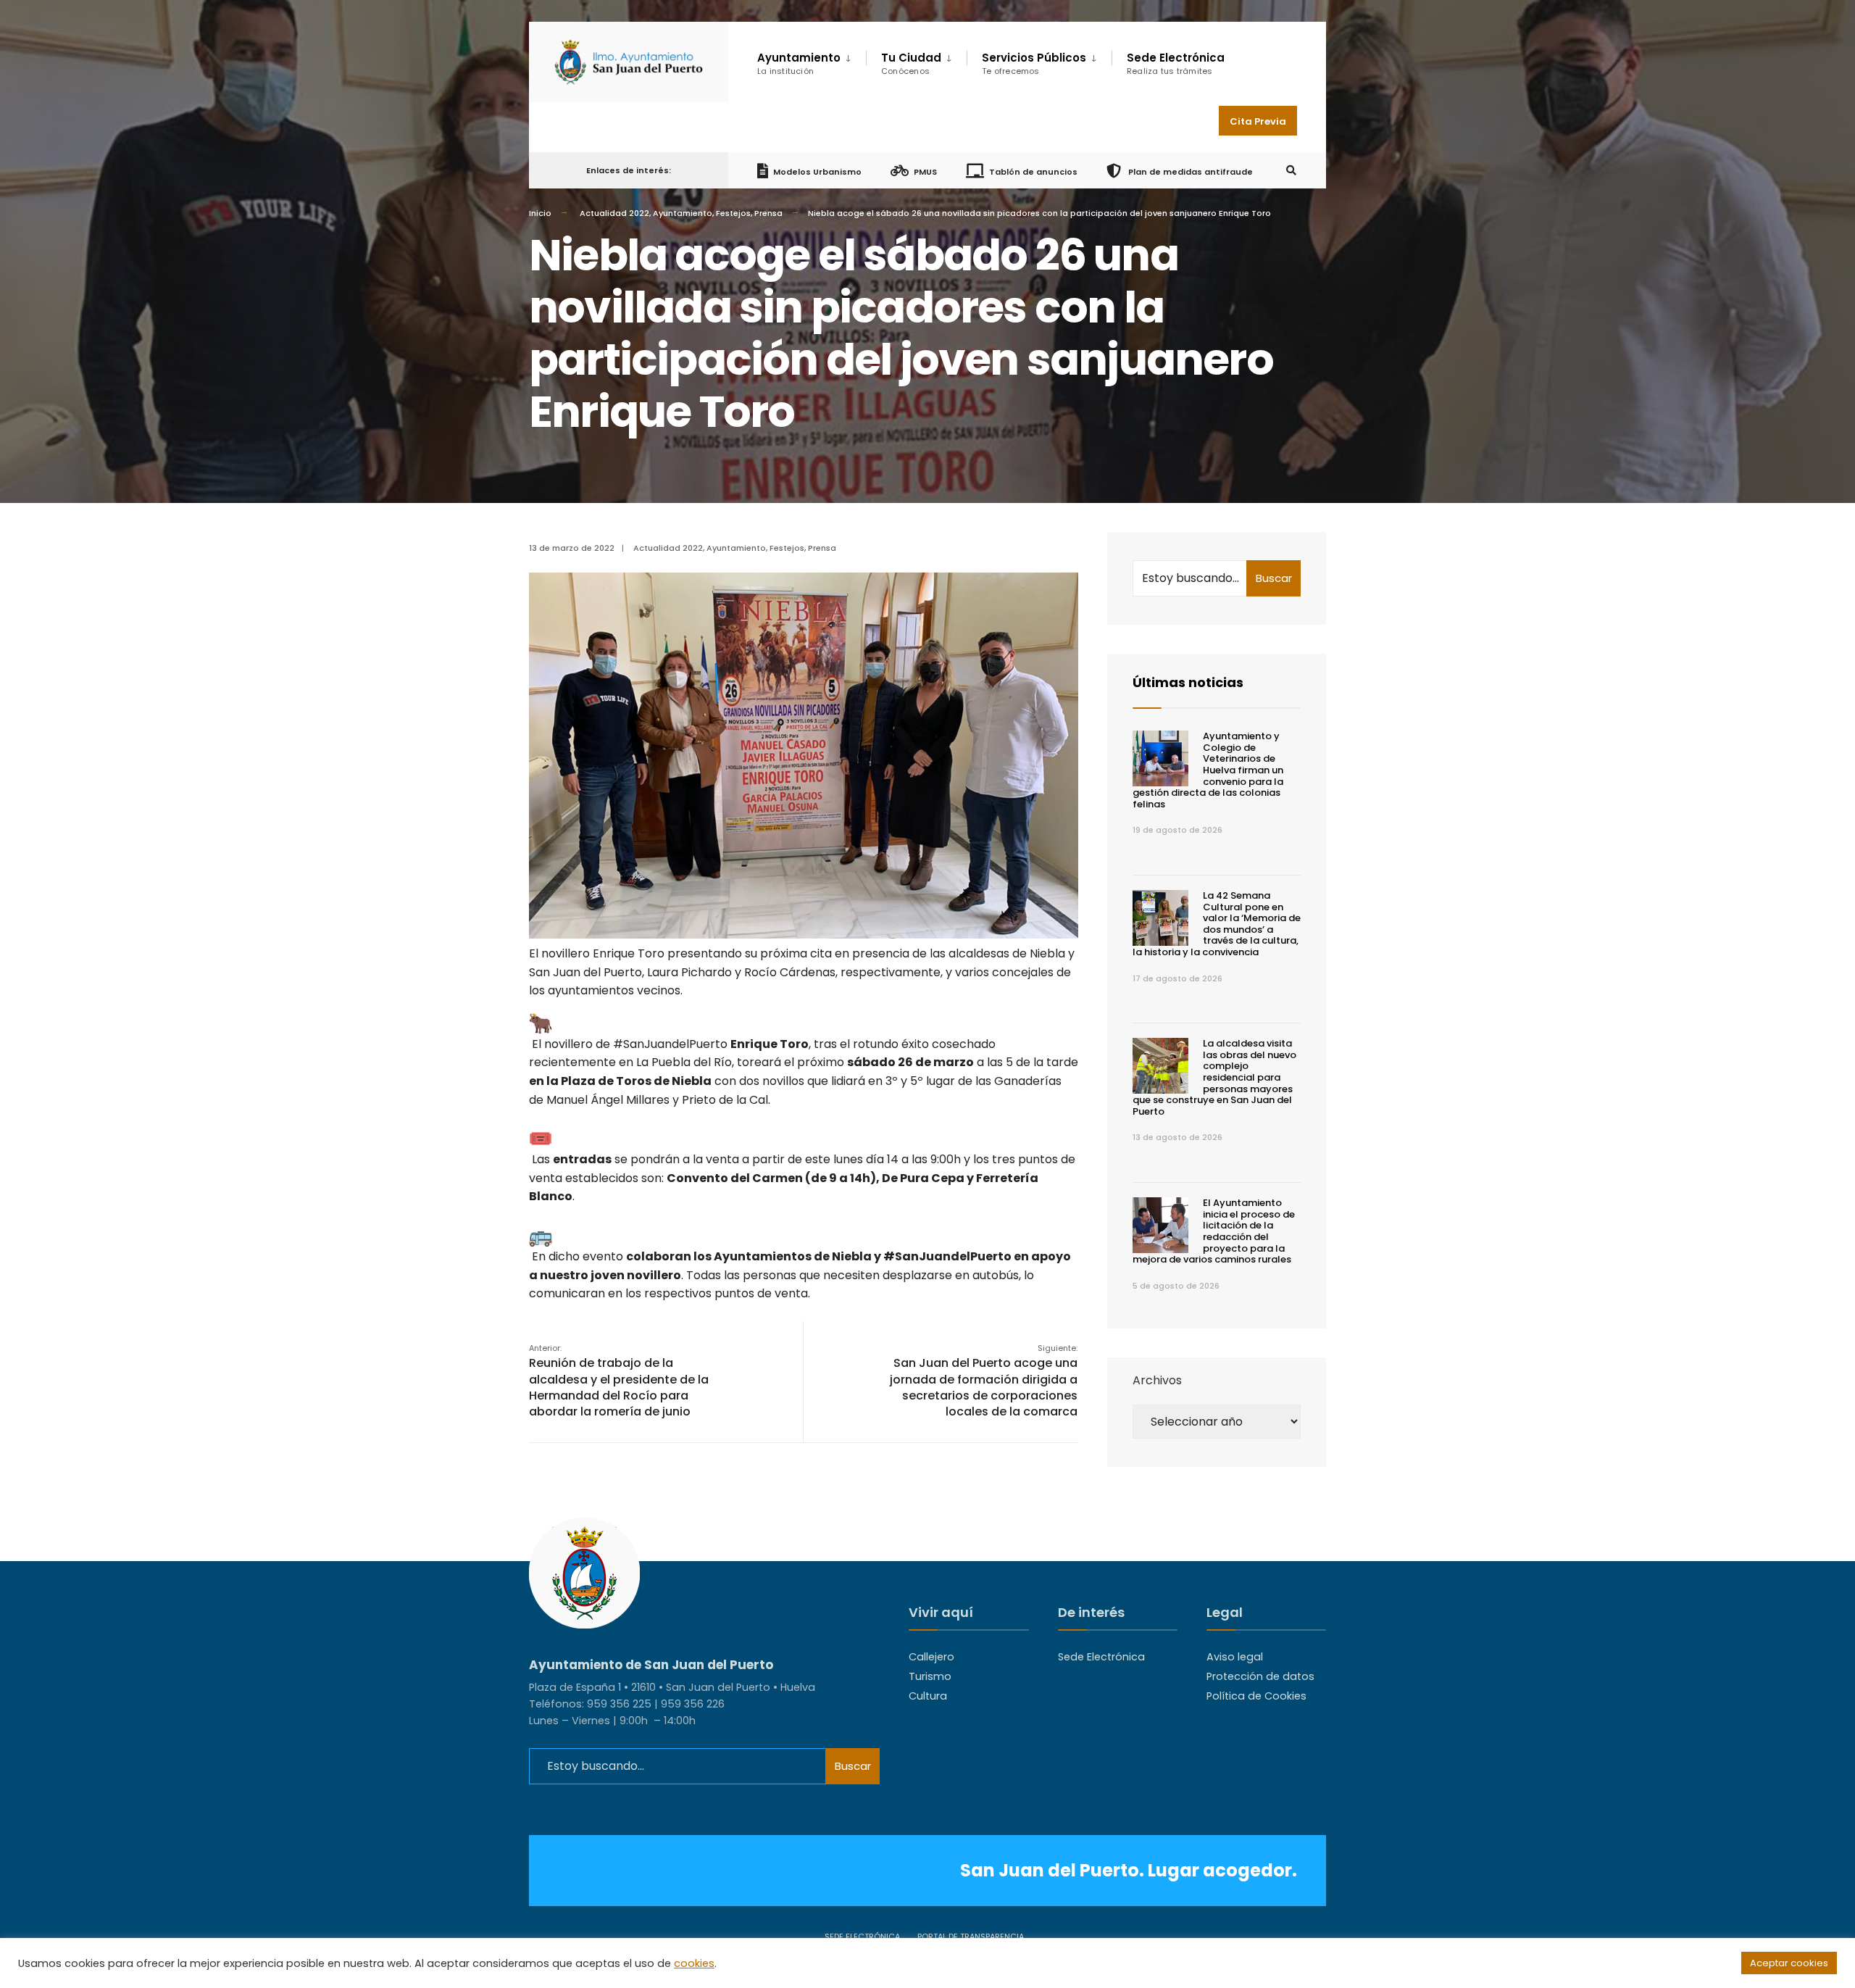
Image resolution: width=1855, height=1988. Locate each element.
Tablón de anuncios (1033, 171)
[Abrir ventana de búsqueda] (1291, 171)
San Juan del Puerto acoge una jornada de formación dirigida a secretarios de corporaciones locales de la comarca (984, 1381)
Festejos (733, 213)
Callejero (931, 1657)
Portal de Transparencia (971, 1937)
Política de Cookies (1256, 1696)
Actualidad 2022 (614, 213)
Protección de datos (1260, 1676)
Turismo (930, 1676)
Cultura (928, 1696)
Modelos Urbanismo (817, 171)
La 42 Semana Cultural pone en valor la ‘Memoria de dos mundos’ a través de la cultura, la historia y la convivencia (1217, 924)
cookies (694, 1963)
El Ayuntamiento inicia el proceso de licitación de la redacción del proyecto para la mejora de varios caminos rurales (1214, 1231)
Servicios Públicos (1034, 63)
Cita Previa (1258, 121)
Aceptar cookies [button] (1789, 1963)
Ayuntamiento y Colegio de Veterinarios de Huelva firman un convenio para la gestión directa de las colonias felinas (1208, 770)
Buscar (1274, 578)
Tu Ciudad (911, 63)
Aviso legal (1235, 1657)
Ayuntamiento (683, 213)
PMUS (925, 171)
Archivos (1157, 1380)
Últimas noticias (1188, 682)
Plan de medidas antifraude (1189, 171)
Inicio (540, 213)
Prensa (768, 213)
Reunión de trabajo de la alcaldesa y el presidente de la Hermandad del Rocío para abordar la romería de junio (619, 1381)
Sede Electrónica (1176, 63)
